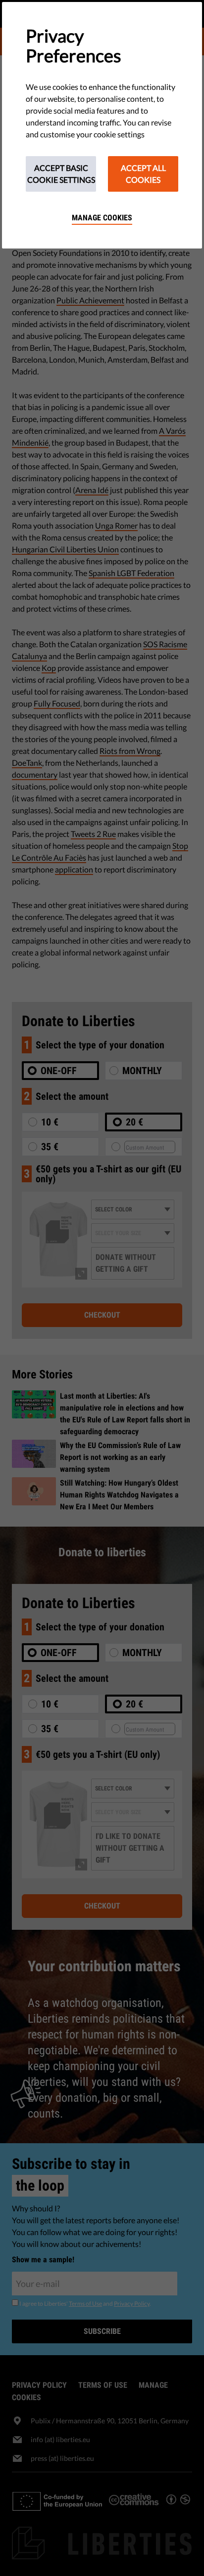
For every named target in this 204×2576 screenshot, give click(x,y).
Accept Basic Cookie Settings (61, 174)
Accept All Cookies (143, 174)
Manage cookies (102, 218)
